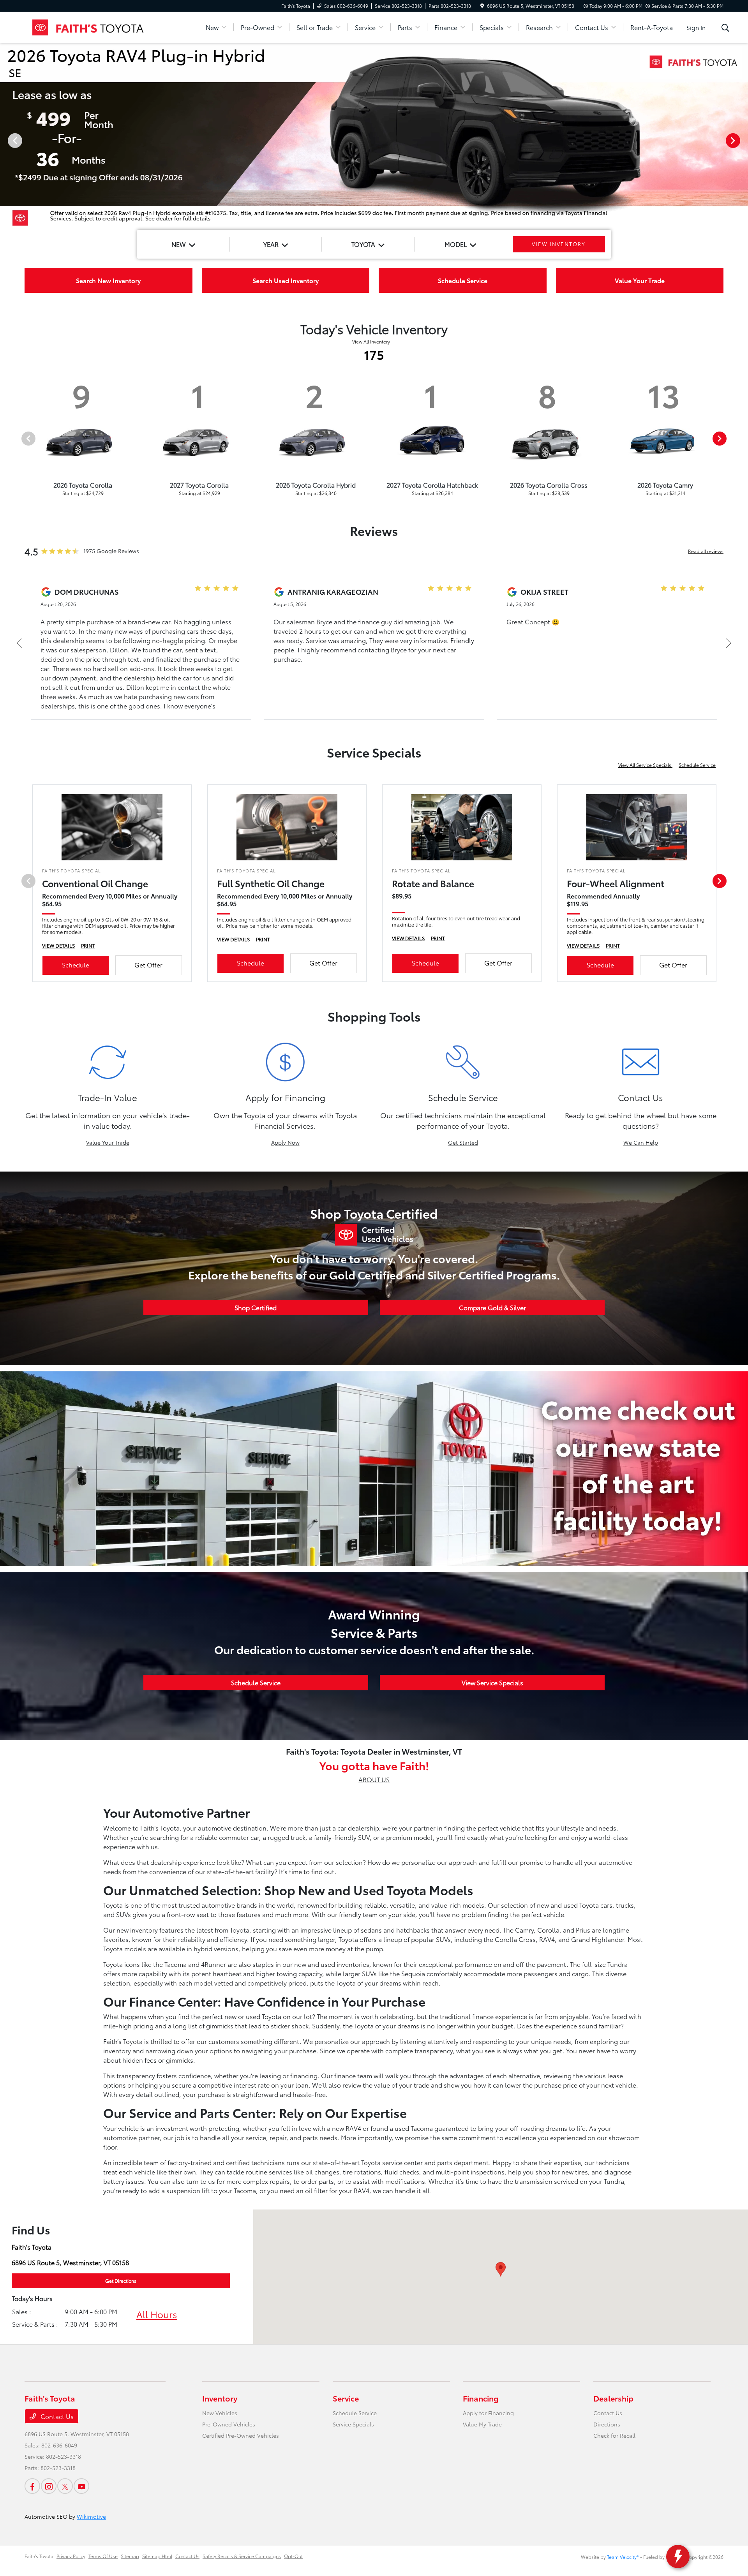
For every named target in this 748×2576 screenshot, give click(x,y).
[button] (501, 2269)
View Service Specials (492, 1682)
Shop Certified (256, 1307)
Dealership (613, 2398)
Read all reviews (706, 551)
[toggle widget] (678, 2557)
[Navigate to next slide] (742, 140)
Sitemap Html (157, 2556)
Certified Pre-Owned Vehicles (241, 2435)
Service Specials (353, 2424)
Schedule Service (697, 765)
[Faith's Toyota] (92, 26)
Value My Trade (482, 2424)
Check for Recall (614, 2435)
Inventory (220, 2398)
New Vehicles (220, 2413)
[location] (482, 6)
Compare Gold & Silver (492, 1307)
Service (346, 2398)
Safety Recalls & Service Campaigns (242, 2556)
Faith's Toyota (39, 2556)
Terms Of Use (103, 2556)
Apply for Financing (488, 2413)
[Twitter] (65, 2486)
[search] (725, 28)
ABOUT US (374, 1779)
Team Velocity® (623, 2557)
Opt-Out (293, 2556)
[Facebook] (32, 2486)
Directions (607, 2424)
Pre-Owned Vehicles (229, 2424)
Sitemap (130, 2556)
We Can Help (641, 1142)
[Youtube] (81, 2486)
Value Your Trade (108, 1142)
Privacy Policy (71, 2556)
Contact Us (56, 2416)
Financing (481, 2398)
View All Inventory (371, 341)
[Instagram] (49, 2486)
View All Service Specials (645, 765)
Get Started (463, 1142)
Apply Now (285, 1142)
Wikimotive (91, 2516)
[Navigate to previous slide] (6, 140)
